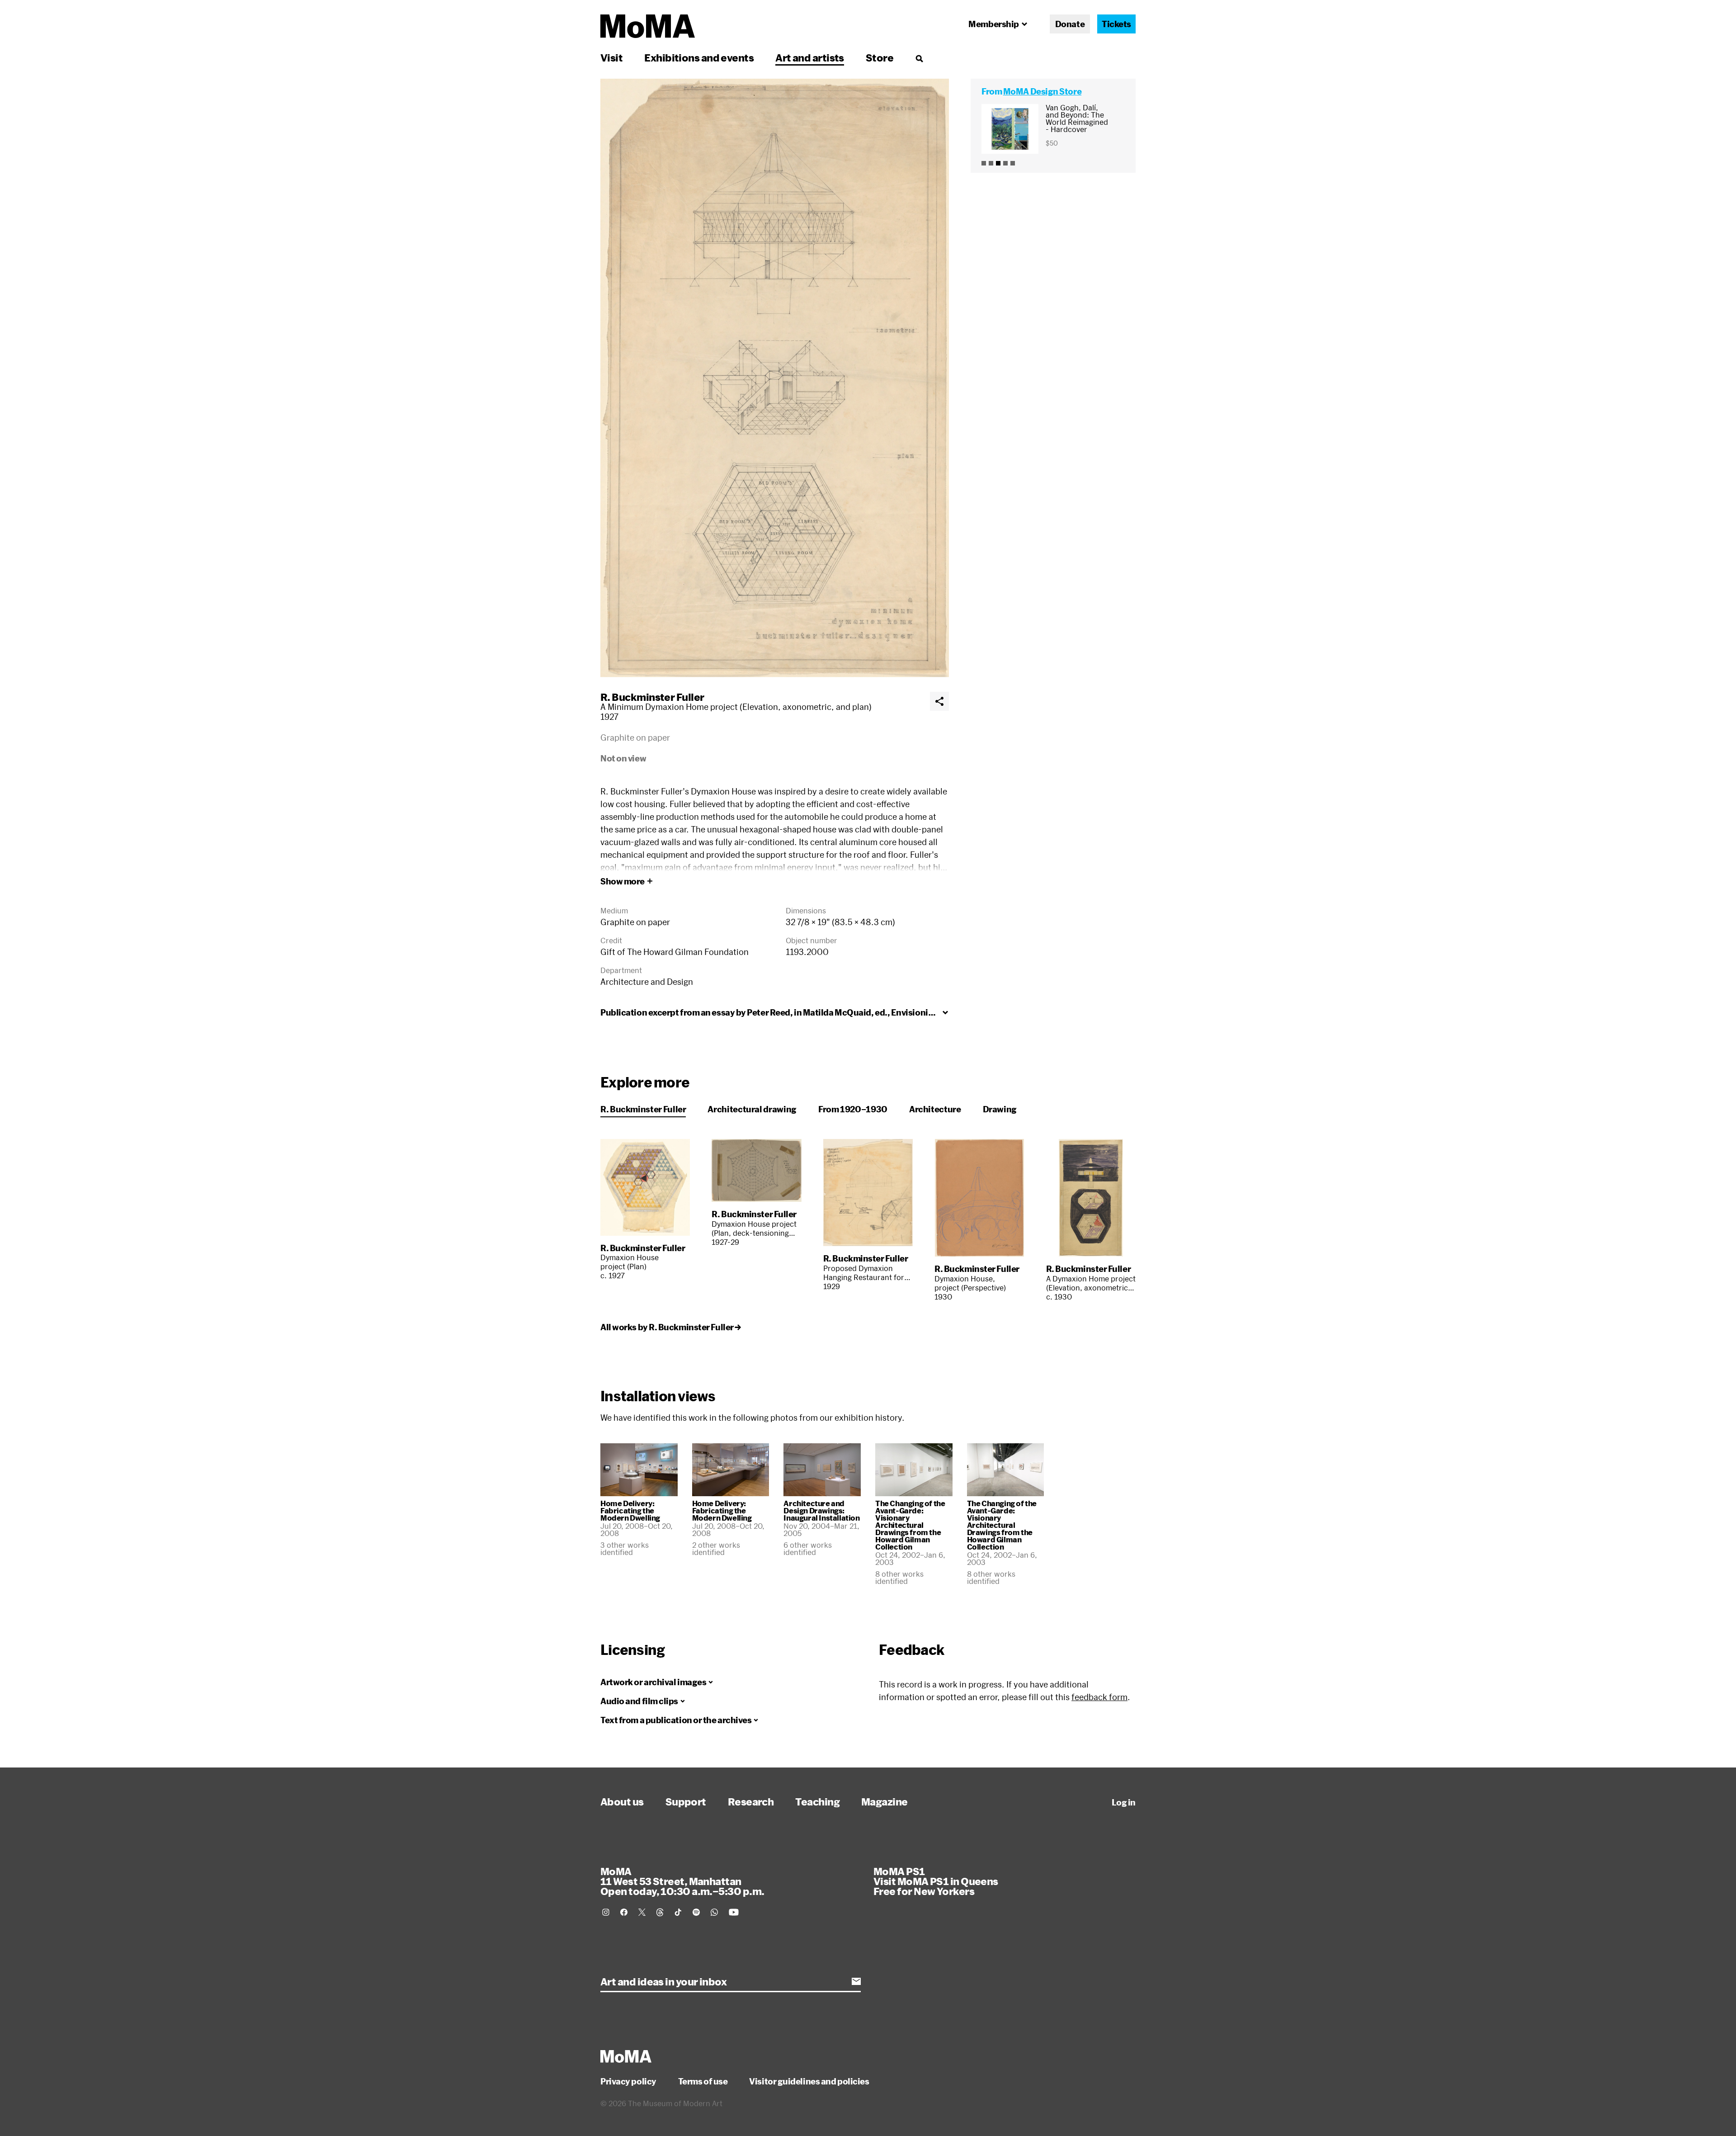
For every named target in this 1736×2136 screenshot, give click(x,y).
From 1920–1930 (853, 1109)
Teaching (817, 1801)
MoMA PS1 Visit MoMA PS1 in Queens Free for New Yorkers (936, 1881)
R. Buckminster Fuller (652, 697)
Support (686, 1801)
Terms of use (703, 2081)
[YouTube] (734, 1912)
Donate (1070, 24)
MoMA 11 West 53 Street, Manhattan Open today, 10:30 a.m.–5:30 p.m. (682, 1881)
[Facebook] (624, 1912)
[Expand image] (775, 378)
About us (622, 1801)
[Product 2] (991, 163)
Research (751, 1801)
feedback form (1099, 1697)
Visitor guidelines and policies (809, 2081)
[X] (642, 1912)
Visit (611, 57)
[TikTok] (678, 1912)
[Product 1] (984, 163)
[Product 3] (998, 163)
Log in (1124, 1802)
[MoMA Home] (648, 26)
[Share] (939, 701)
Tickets (1116, 24)
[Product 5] (1013, 163)
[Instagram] (606, 1912)
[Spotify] (696, 1912)
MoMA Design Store (1042, 91)
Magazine (885, 1801)
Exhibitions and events (699, 57)
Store (880, 57)
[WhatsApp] (714, 1912)
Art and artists (810, 57)
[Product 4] (1005, 163)
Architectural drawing (752, 1109)
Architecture (935, 1109)
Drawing (1000, 1109)
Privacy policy (628, 2081)
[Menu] (919, 58)
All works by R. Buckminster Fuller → (671, 1327)
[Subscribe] (856, 1981)
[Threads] (660, 1912)
